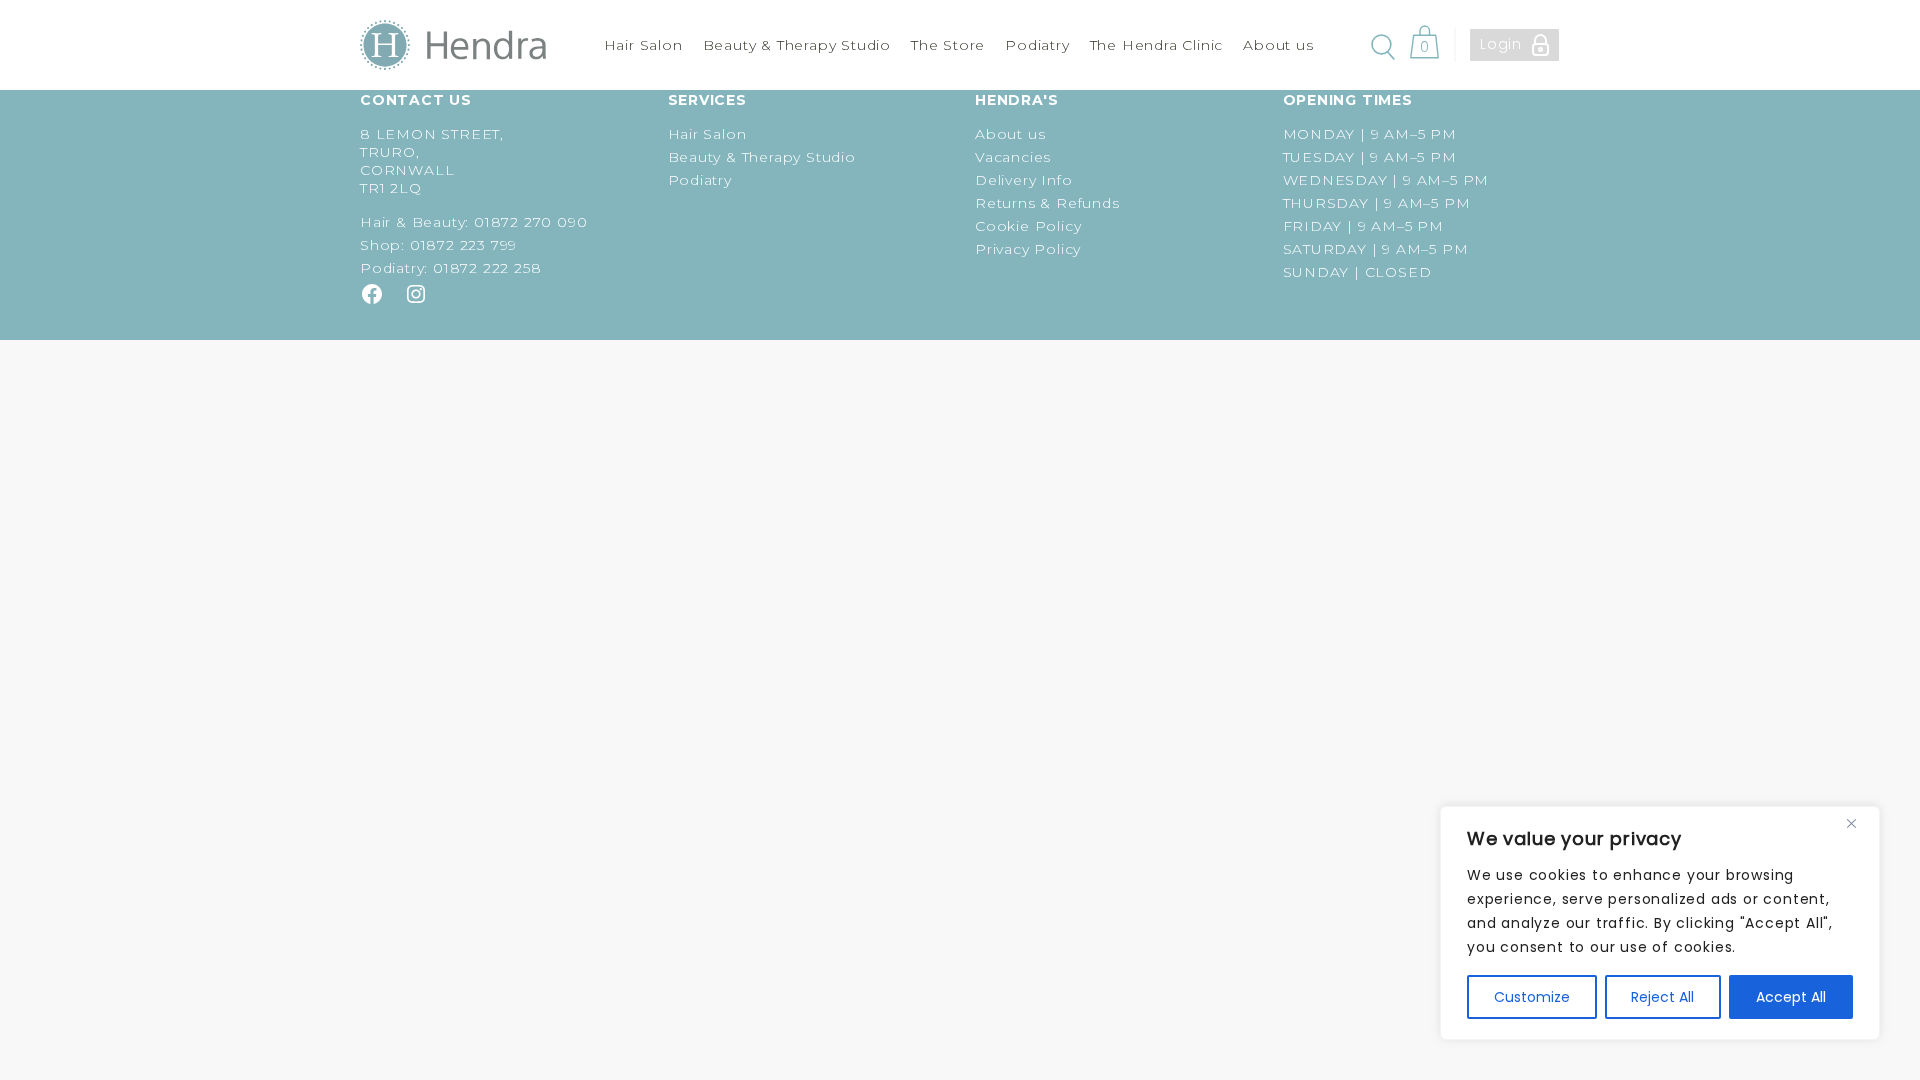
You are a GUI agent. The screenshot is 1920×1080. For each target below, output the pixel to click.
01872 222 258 (487, 268)
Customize (1532, 997)
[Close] (1859, 823)
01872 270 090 (530, 222)
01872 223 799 (463, 245)
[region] (1660, 923)
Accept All (1791, 997)
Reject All (1662, 997)
